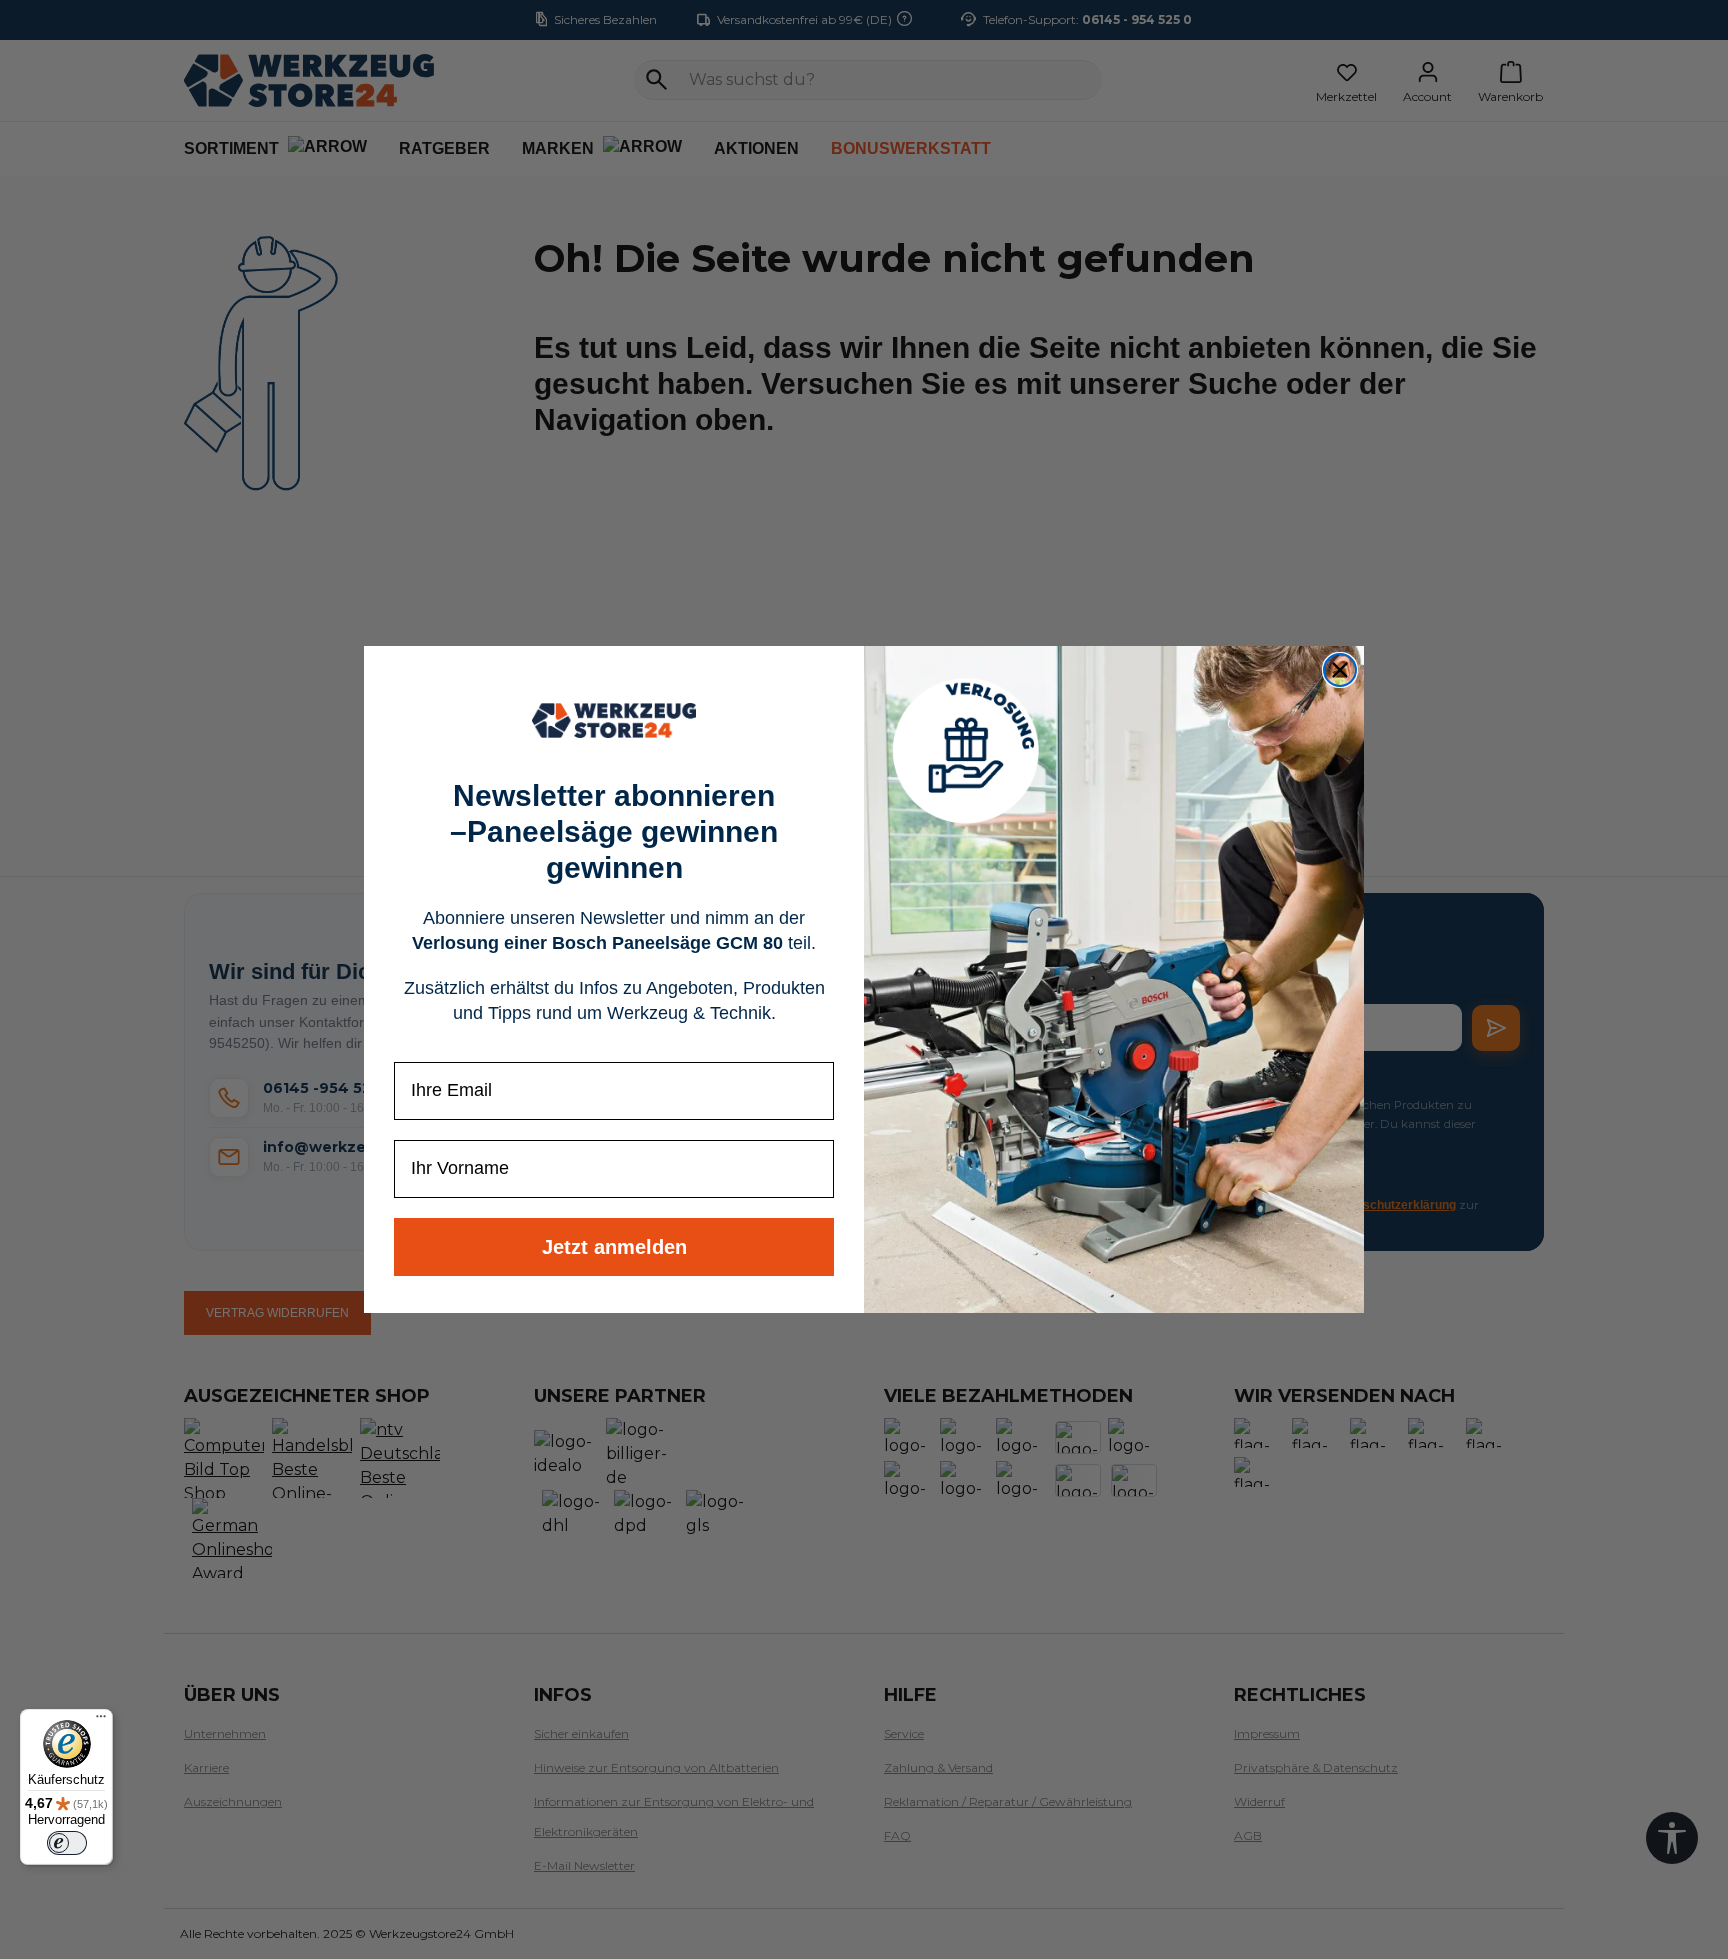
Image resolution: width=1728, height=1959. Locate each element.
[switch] (67, 1843)
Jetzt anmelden (614, 1247)
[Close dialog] (1340, 670)
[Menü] (101, 1721)
